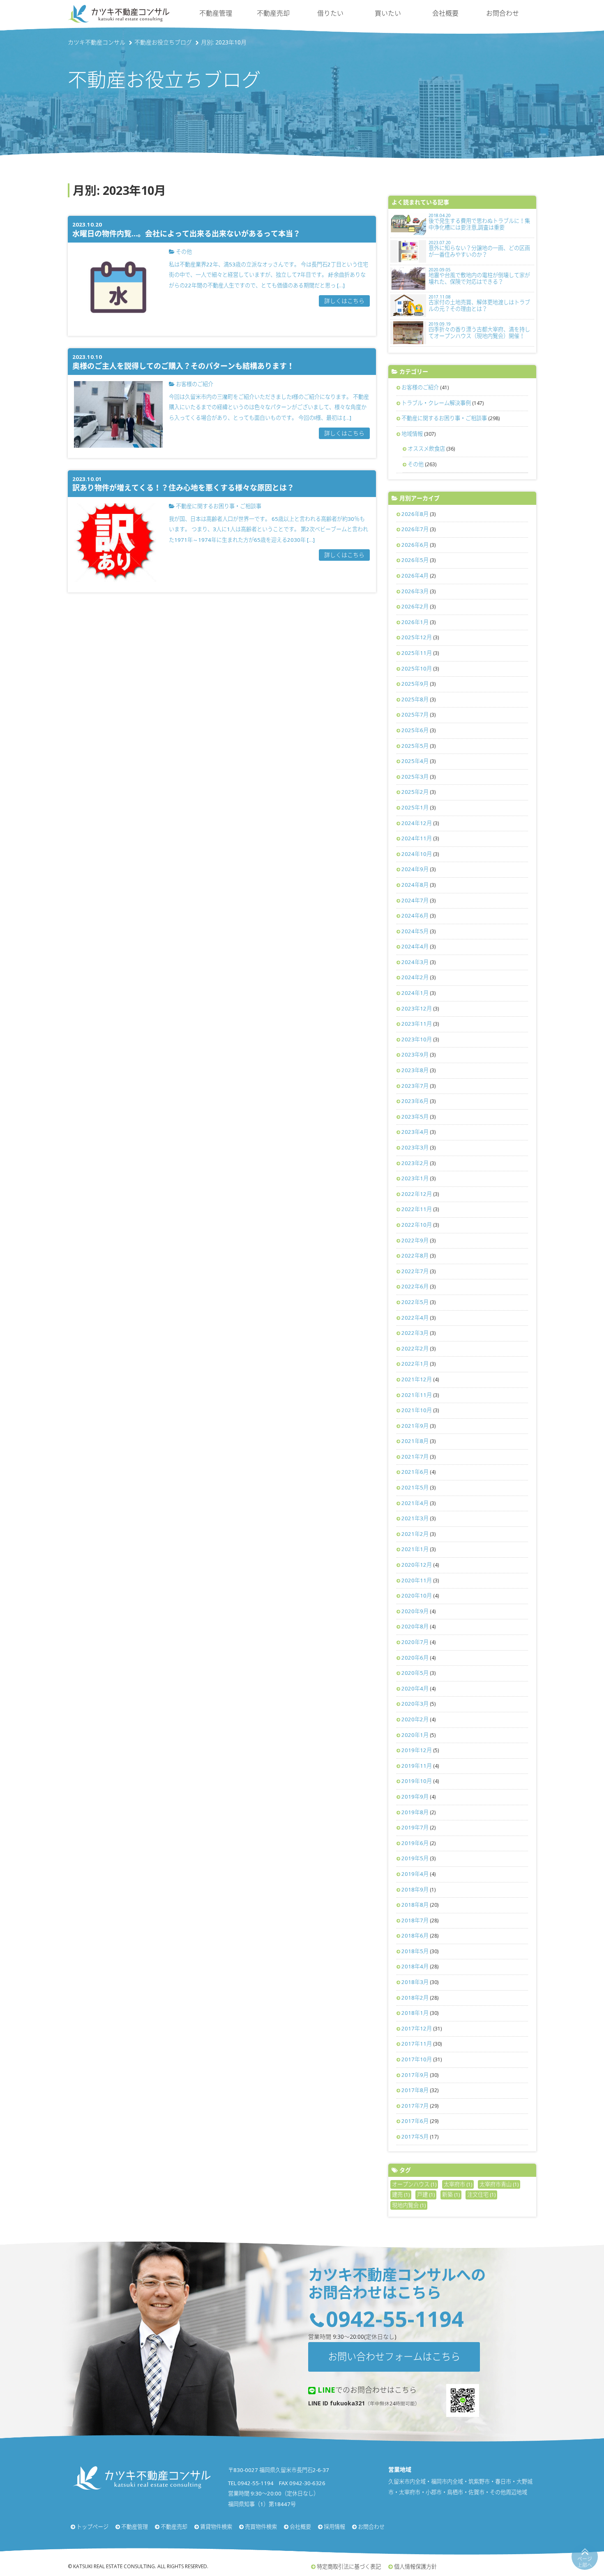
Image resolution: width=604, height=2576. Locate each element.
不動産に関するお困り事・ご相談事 (444, 418)
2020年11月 (417, 1580)
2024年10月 (417, 854)
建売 (401, 2194)
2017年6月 (415, 2121)
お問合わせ (503, 13)
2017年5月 (415, 2137)
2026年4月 (415, 576)
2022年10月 (417, 1225)
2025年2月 (415, 792)
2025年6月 (415, 730)
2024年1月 (415, 993)
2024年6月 (415, 916)
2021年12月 (417, 1379)
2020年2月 (415, 1719)
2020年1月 (415, 1735)
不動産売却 (273, 13)
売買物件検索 (261, 2527)
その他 (416, 464)
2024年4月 (415, 946)
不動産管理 (216, 13)
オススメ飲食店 (426, 449)
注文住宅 (481, 2194)
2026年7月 (415, 529)
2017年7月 (415, 2106)
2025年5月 (415, 746)
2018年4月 (415, 1966)
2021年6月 (415, 1472)
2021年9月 (415, 1426)
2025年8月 (415, 699)
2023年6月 (415, 1101)
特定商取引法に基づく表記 (349, 2567)
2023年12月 (417, 1008)
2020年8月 (415, 1626)
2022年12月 (417, 1194)
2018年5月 (415, 1951)
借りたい (330, 13)
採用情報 (334, 2527)
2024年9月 (415, 869)
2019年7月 (415, 1827)
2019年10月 (417, 1781)
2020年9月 (415, 1611)
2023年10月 (417, 1039)
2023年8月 (415, 1070)
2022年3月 (415, 1333)
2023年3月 (415, 1147)
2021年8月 (415, 1441)
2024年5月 (415, 931)
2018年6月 (415, 1935)
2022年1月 (415, 1364)
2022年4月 (415, 1318)
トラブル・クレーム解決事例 (436, 403)
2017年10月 (417, 2059)
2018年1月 (415, 2013)
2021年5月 (415, 1487)
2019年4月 (415, 1874)
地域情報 (412, 434)
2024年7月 (415, 900)
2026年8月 (415, 514)
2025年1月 (415, 807)
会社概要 (445, 13)
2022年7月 (415, 1271)
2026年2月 (415, 606)
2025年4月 (415, 761)
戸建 (426, 2194)
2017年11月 (417, 2044)
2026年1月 (415, 622)
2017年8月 (415, 2090)
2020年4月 (415, 1688)
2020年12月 (417, 1565)
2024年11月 (417, 838)
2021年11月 (417, 1395)
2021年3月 (415, 1518)
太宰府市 (458, 2184)
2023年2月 (415, 1163)
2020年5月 (415, 1673)
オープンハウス (414, 2184)
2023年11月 (417, 1024)
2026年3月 (415, 591)
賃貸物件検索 (216, 2527)
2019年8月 (415, 1812)
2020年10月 (417, 1596)
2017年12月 (417, 2028)
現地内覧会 (409, 2205)
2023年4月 (415, 1132)
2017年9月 (415, 2075)
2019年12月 (417, 1750)
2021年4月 (415, 1503)
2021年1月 (415, 1549)
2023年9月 (415, 1054)
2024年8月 (415, 885)
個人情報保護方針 (415, 2567)
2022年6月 (415, 1286)
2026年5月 (415, 560)
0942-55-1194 (395, 2318)
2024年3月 (415, 962)
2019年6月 (415, 1843)
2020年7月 (415, 1642)
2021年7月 (415, 1457)
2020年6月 (415, 1658)
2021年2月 (415, 1534)
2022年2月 (415, 1348)
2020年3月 (415, 1704)
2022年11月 (417, 1209)
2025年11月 (417, 653)
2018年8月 (415, 1905)
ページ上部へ (585, 2562)
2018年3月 (415, 1982)
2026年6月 (415, 545)
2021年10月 (417, 1410)
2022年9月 (415, 1240)
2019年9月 (415, 1797)
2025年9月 (415, 684)
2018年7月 (415, 1920)
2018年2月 (415, 1998)
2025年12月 (417, 637)
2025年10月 (417, 668)
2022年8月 (415, 1256)
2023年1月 (415, 1178)
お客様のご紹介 (420, 387)
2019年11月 (417, 1766)
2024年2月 (415, 977)
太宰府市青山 (499, 2184)
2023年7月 (415, 1086)
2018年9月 (415, 1889)
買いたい (388, 13)
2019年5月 (415, 1858)
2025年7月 (415, 715)
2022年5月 (415, 1302)
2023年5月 (415, 1117)
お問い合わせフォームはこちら (394, 2356)
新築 (451, 2194)
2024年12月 (417, 823)
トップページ (92, 2527)
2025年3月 (415, 777)
